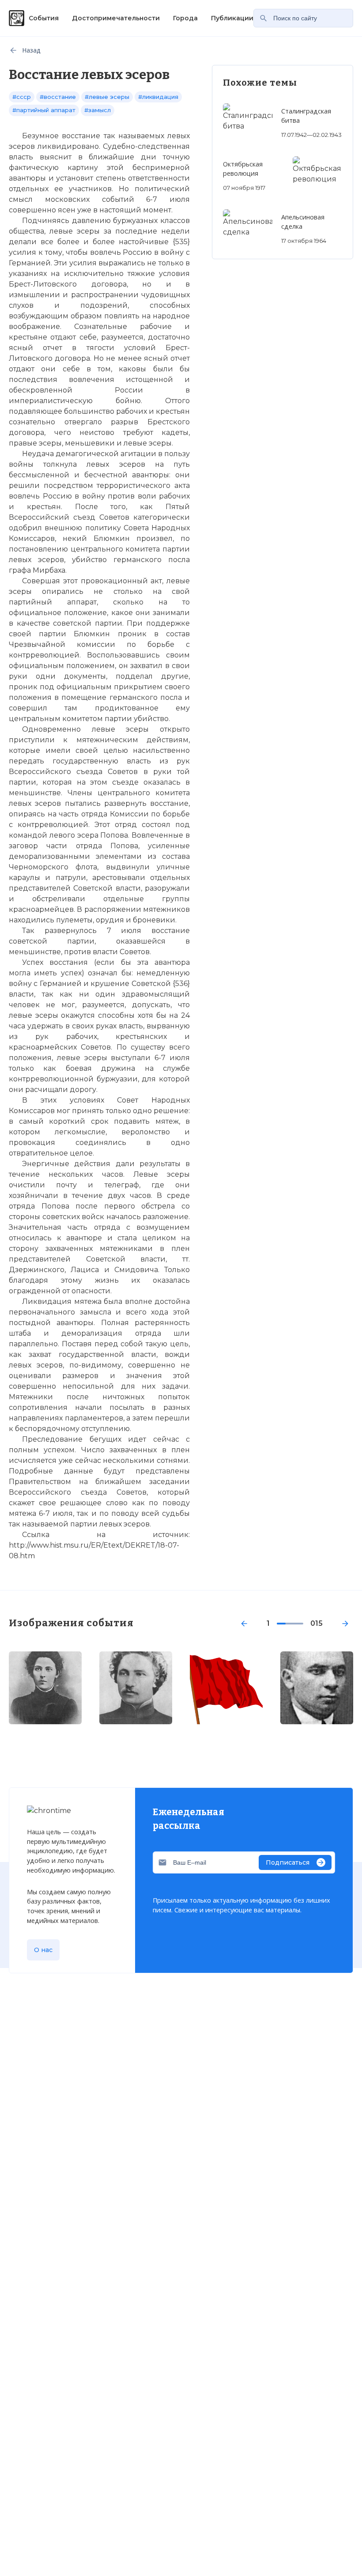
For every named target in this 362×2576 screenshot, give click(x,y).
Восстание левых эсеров (158, 1667)
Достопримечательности (116, 18)
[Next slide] (345, 1624)
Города (185, 18)
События (44, 18)
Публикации (232, 18)
